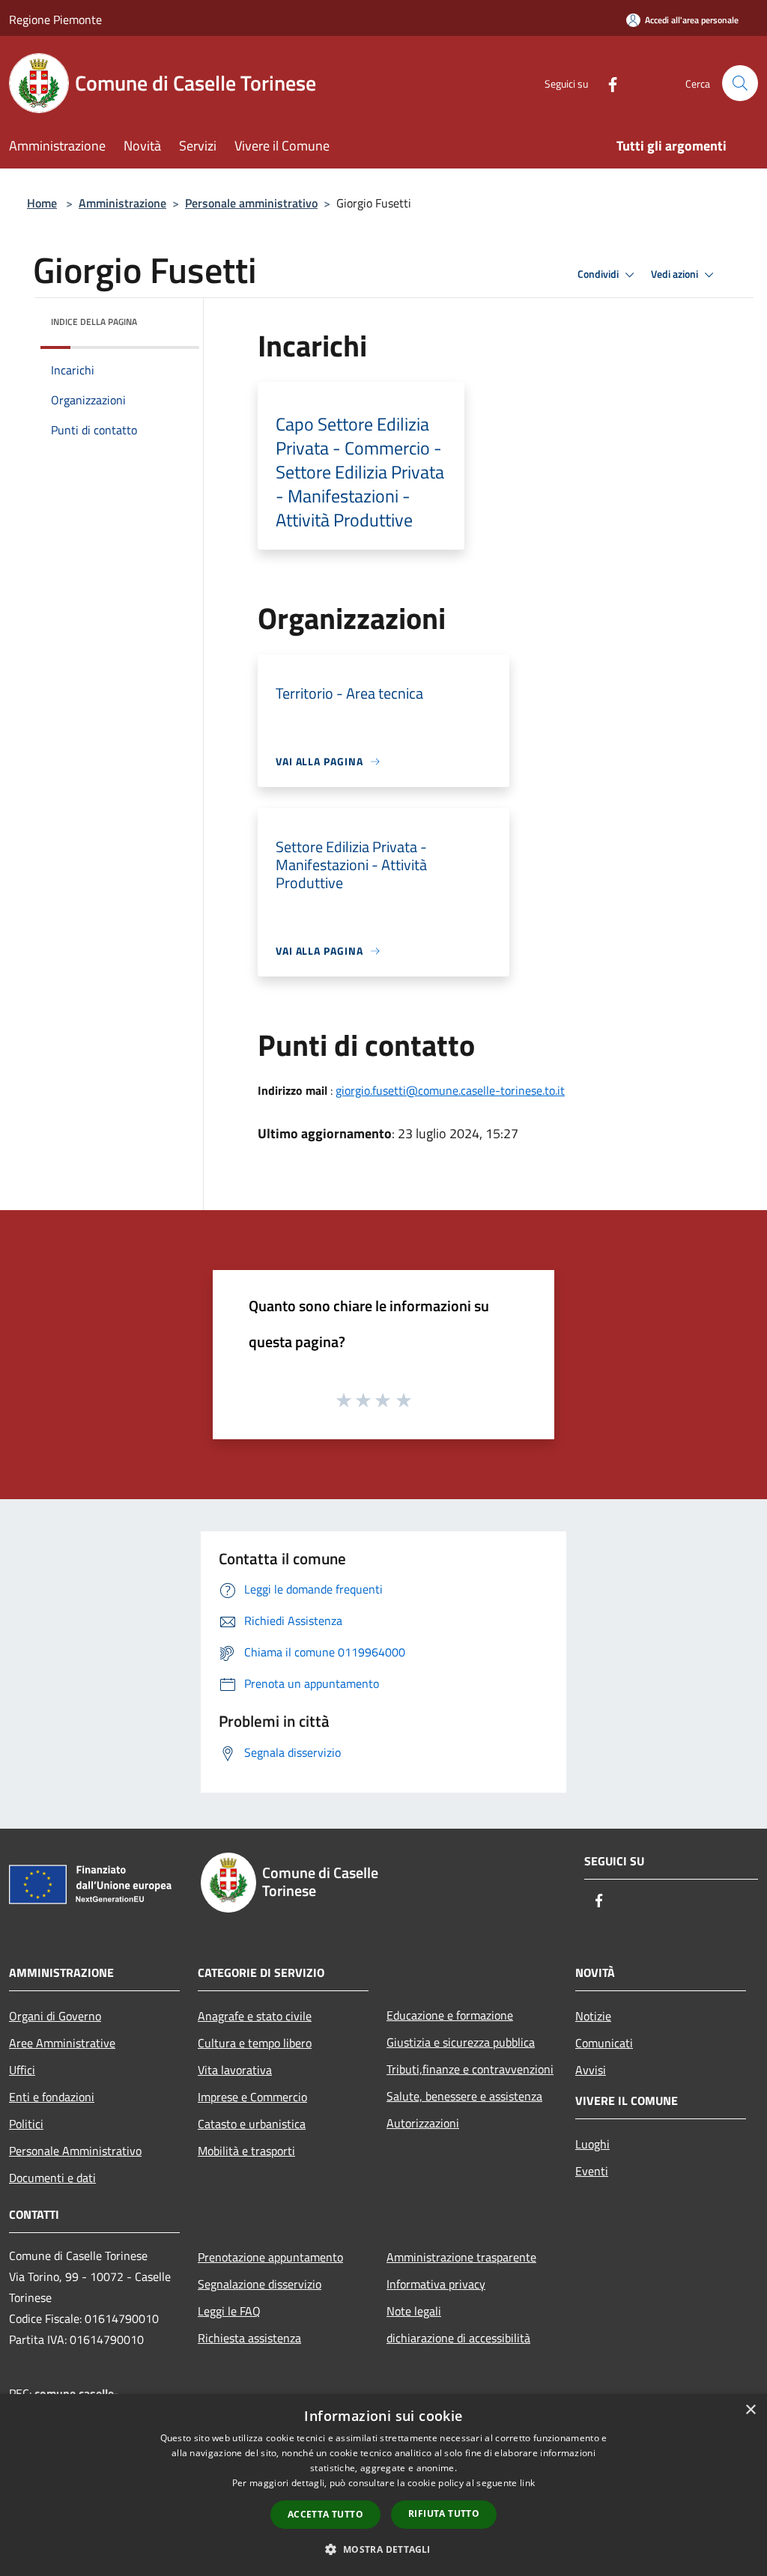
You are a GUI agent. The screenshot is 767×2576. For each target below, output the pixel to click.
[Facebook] (607, 83)
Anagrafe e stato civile (255, 2016)
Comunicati (604, 2043)
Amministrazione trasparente (461, 2257)
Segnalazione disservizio (260, 2284)
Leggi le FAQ (229, 2311)
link (527, 2483)
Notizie (593, 2016)
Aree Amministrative (62, 2043)
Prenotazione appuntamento (270, 2257)
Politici (26, 2124)
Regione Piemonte (55, 19)
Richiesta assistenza (249, 2338)
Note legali (414, 2311)
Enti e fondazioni (52, 2097)
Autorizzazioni (423, 2123)
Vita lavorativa (235, 2070)
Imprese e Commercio (252, 2097)
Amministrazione (122, 203)
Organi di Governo (55, 2016)
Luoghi (592, 2144)
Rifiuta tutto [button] (444, 2513)
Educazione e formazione (450, 2015)
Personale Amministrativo (75, 2151)
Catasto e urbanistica (252, 2124)
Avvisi (591, 2070)
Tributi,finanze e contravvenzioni (470, 2069)
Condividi (599, 274)
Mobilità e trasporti (246, 2151)
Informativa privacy (436, 2284)
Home (42, 203)
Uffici (22, 2070)
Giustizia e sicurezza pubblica (461, 2042)
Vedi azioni (676, 274)
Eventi (592, 2171)
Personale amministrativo (251, 203)
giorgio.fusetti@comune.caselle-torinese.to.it (450, 1090)
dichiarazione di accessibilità (458, 2338)
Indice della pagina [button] (94, 322)
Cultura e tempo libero (255, 2043)
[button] (383, 2549)
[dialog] (383, 2485)
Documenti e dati (52, 2178)
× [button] (750, 2410)
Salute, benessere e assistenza (464, 2096)
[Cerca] (740, 83)
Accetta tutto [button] (325, 2514)
